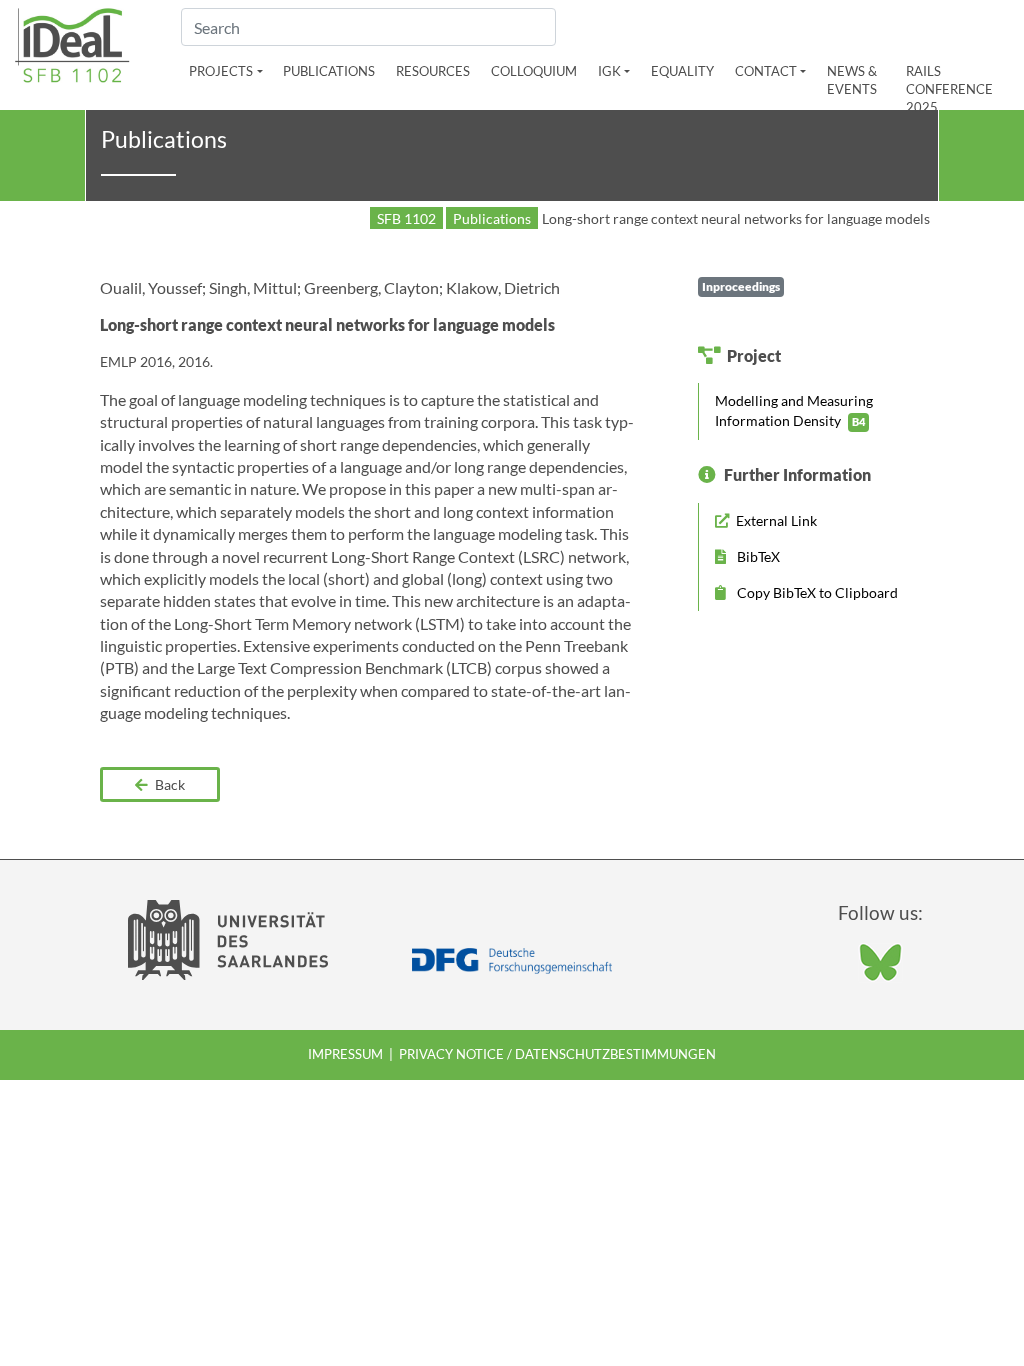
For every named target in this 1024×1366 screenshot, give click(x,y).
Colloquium (534, 71)
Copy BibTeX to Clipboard (816, 592)
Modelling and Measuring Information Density (794, 410)
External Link (775, 520)
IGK (609, 71)
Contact (766, 71)
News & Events (852, 80)
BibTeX (757, 556)
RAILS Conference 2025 (949, 89)
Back (168, 784)
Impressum (345, 1054)
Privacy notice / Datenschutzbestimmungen (557, 1054)
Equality (682, 71)
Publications (329, 71)
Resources (433, 71)
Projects (221, 71)
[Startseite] (72, 42)
